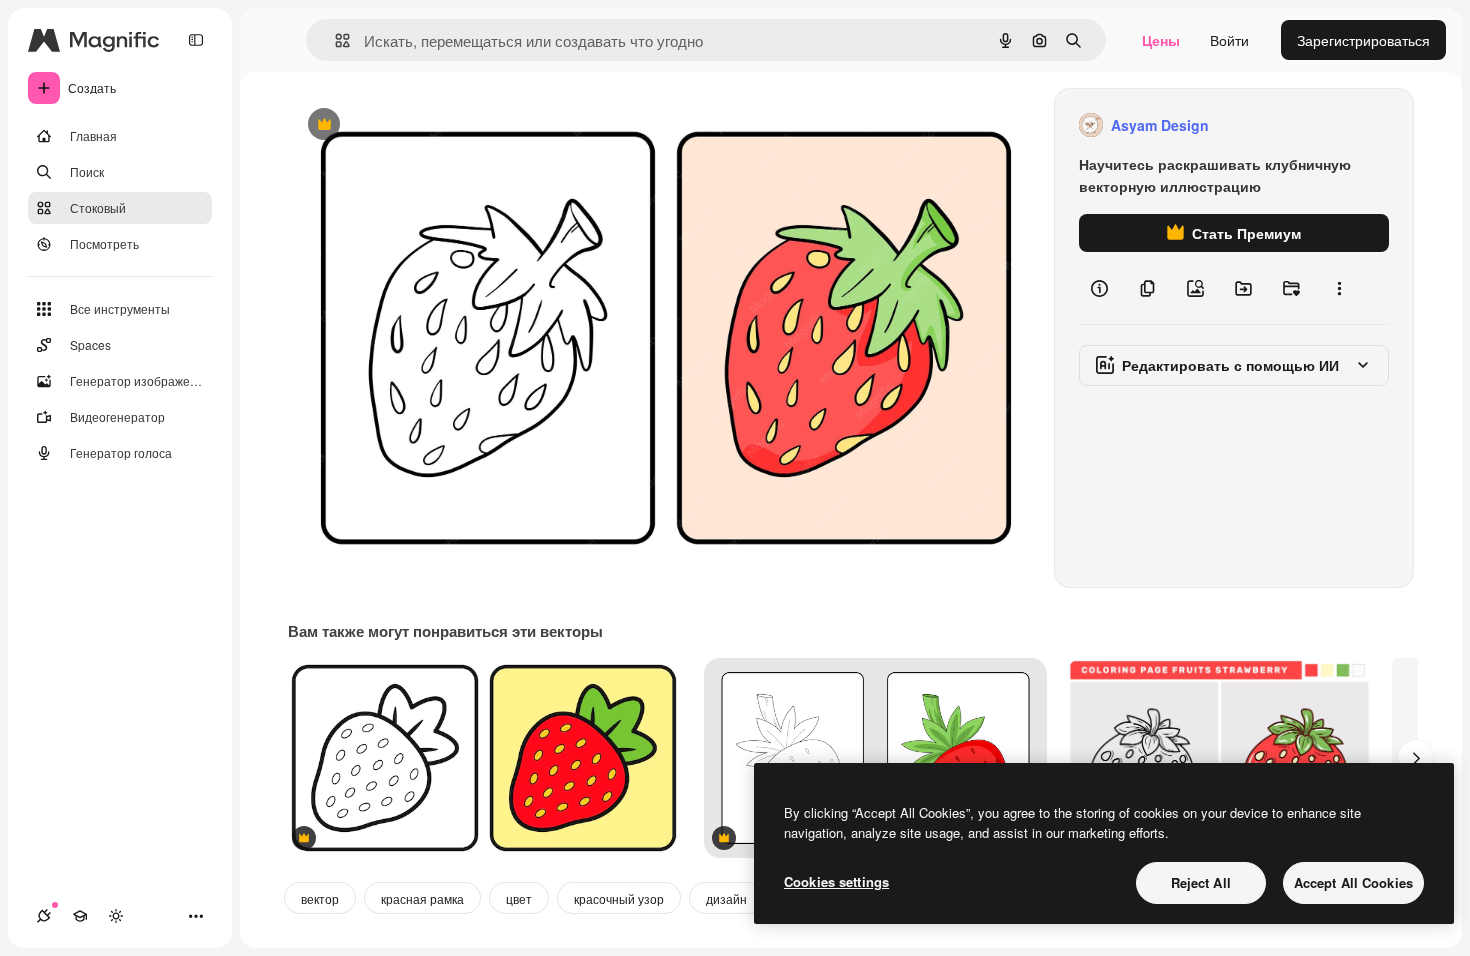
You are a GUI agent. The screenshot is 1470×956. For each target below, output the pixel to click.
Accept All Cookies (1353, 882)
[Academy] (80, 916)
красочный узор (619, 898)
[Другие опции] (1339, 288)
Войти (1229, 40)
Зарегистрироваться (1363, 40)
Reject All (1201, 882)
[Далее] (1416, 758)
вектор (320, 898)
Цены (1161, 40)
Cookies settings (836, 881)
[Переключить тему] (116, 916)
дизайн (726, 898)
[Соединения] (44, 916)
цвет (519, 898)
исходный (422, 125)
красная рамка (422, 898)
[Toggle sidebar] (196, 40)
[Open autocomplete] (334, 40)
